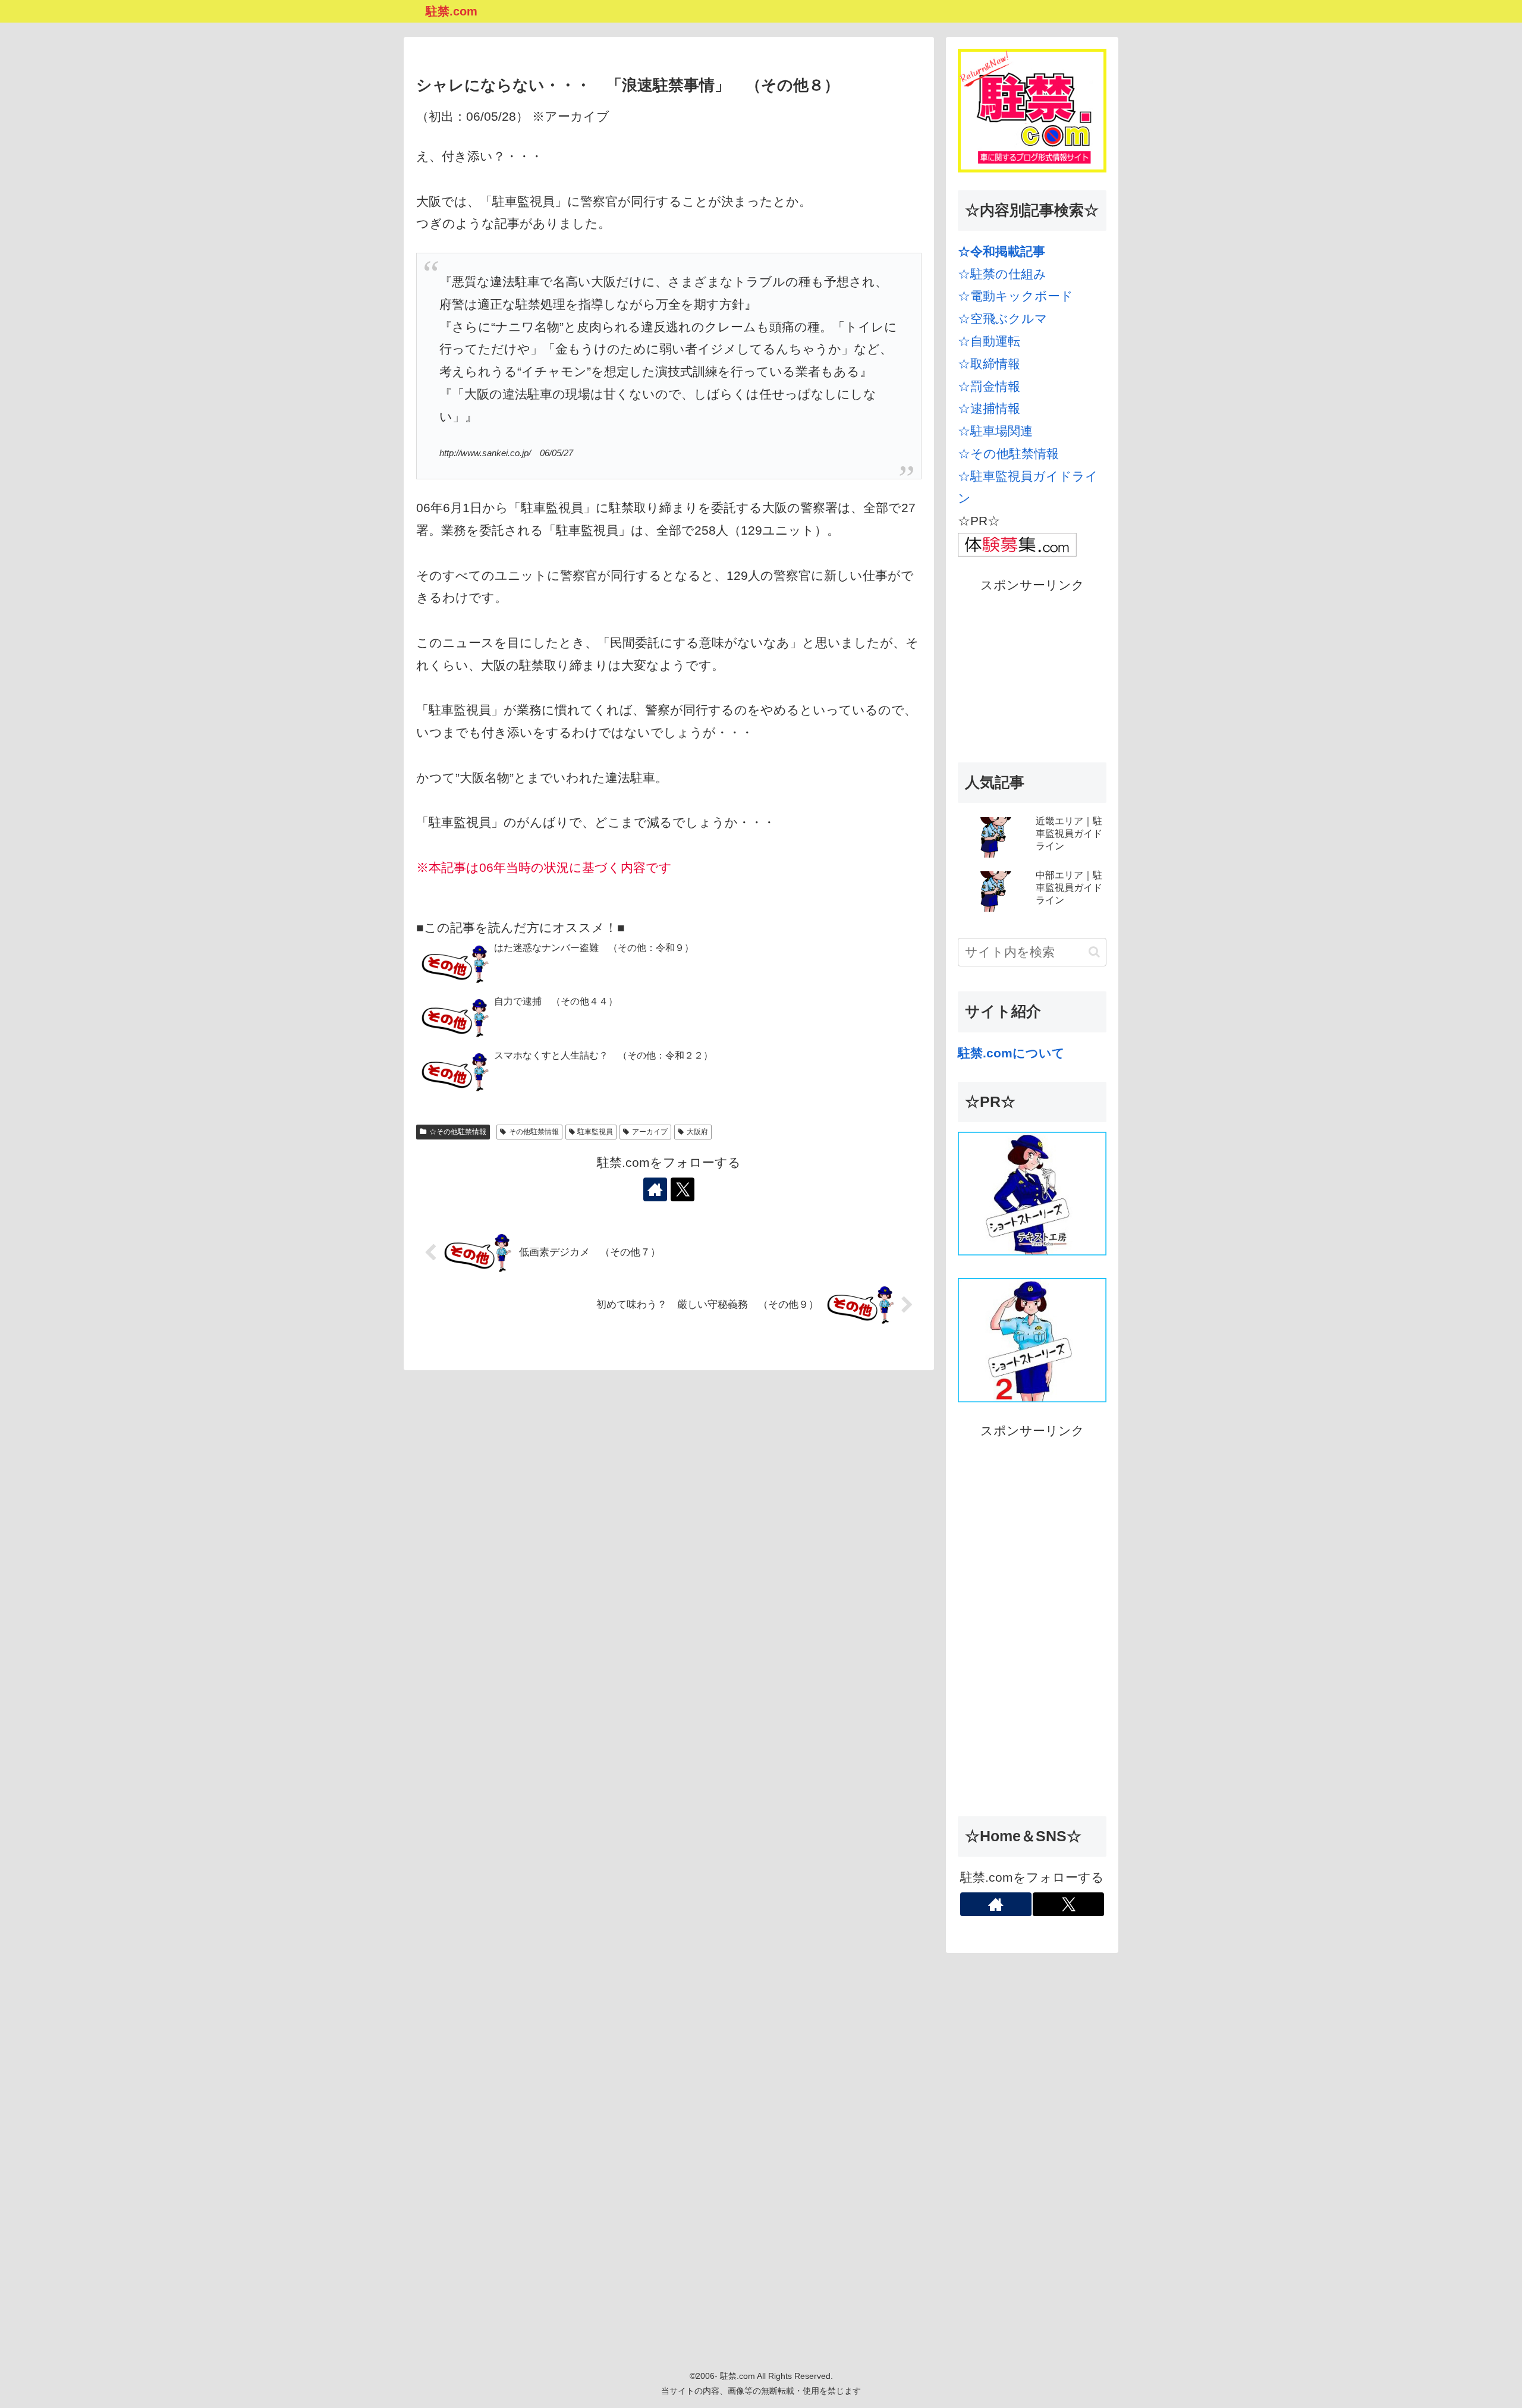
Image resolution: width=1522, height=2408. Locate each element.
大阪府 (697, 1132)
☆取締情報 (989, 364)
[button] (1094, 952)
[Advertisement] (1032, 671)
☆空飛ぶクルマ (1003, 318)
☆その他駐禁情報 (458, 1132)
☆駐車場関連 (995, 431)
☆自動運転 (989, 341)
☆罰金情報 (989, 386)
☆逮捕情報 (989, 408)
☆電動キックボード (1015, 296)
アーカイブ (650, 1132)
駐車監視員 (595, 1132)
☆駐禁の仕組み (1002, 274)
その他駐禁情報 (534, 1132)
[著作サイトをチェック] (655, 1189)
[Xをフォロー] (683, 1189)
